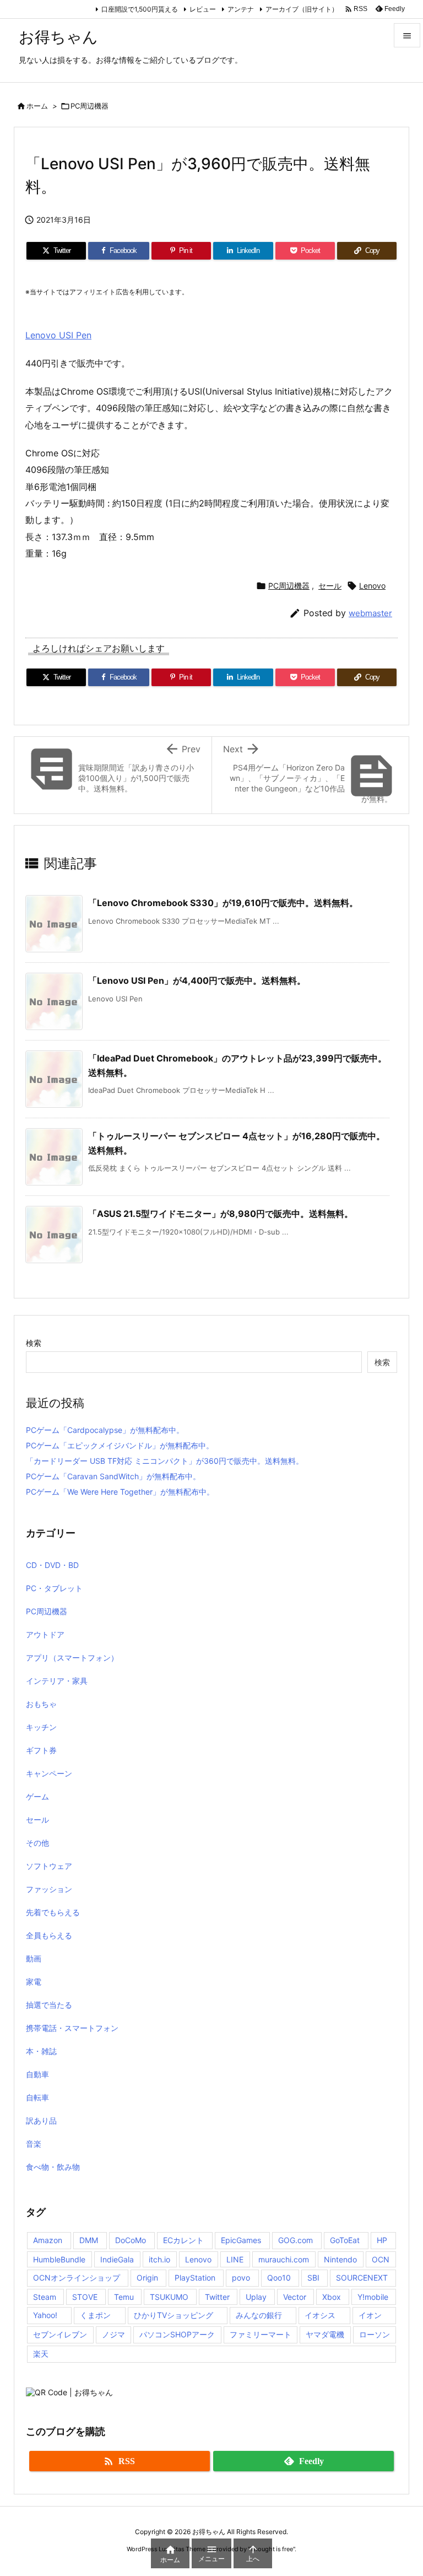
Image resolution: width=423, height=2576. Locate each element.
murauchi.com (284, 2259)
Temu (124, 2297)
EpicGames (241, 2240)
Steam (45, 2297)
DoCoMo (131, 2240)
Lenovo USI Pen (58, 335)
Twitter (217, 2297)
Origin (147, 2278)
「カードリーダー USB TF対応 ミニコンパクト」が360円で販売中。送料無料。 (165, 1461)
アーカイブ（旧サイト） (302, 9)
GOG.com (295, 2240)
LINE (235, 2259)
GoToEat (345, 2240)
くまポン (95, 2315)
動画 (34, 1958)
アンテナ (241, 9)
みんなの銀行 (259, 2315)
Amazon (48, 2240)
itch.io (159, 2259)
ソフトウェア (49, 1866)
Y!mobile (373, 2297)
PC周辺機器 (90, 106)
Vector (295, 2297)
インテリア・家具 (57, 1681)
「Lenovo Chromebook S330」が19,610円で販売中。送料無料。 (223, 903)
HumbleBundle (59, 2259)
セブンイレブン (60, 2334)
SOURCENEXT (362, 2278)
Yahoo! (45, 2315)
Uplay (256, 2297)
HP (382, 2240)
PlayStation (195, 2278)
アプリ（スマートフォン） (72, 1658)
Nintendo (340, 2259)
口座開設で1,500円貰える (140, 9)
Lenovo (372, 586)
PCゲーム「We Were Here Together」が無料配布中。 (120, 1492)
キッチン (41, 1727)
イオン (370, 2315)
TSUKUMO (169, 2297)
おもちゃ (41, 1704)
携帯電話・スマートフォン (72, 2028)
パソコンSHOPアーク (177, 2334)
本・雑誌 (41, 2051)
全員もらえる (49, 1935)
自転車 (37, 2097)
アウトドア (45, 1634)
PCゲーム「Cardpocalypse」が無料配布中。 (105, 1430)
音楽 (34, 2144)
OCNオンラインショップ (77, 2278)
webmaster (370, 613)
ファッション (49, 1889)
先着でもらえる (53, 1912)
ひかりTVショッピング (173, 2315)
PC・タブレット (54, 1588)
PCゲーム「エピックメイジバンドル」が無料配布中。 (120, 1445)
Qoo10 (279, 2278)
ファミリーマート (261, 2334)
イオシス (320, 2315)
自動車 (37, 2074)
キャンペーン (49, 1773)
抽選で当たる (49, 2005)
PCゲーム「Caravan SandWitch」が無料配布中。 (113, 1476)
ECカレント (183, 2240)
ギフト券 (41, 1750)
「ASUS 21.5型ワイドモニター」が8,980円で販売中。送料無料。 (221, 1214)
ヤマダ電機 (325, 2334)
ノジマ (113, 2334)
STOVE (85, 2297)
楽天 (41, 2354)
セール (330, 586)
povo (241, 2278)
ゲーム (37, 1796)
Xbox (332, 2297)
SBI (313, 2278)
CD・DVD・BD (52, 1565)
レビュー (203, 9)
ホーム (37, 106)
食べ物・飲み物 (53, 2167)
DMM (89, 2240)
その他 (37, 1843)
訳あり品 (41, 2120)
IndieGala (117, 2259)
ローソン (375, 2334)
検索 (34, 1343)
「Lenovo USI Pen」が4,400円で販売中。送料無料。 (197, 980)
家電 (34, 1982)
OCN (381, 2259)
